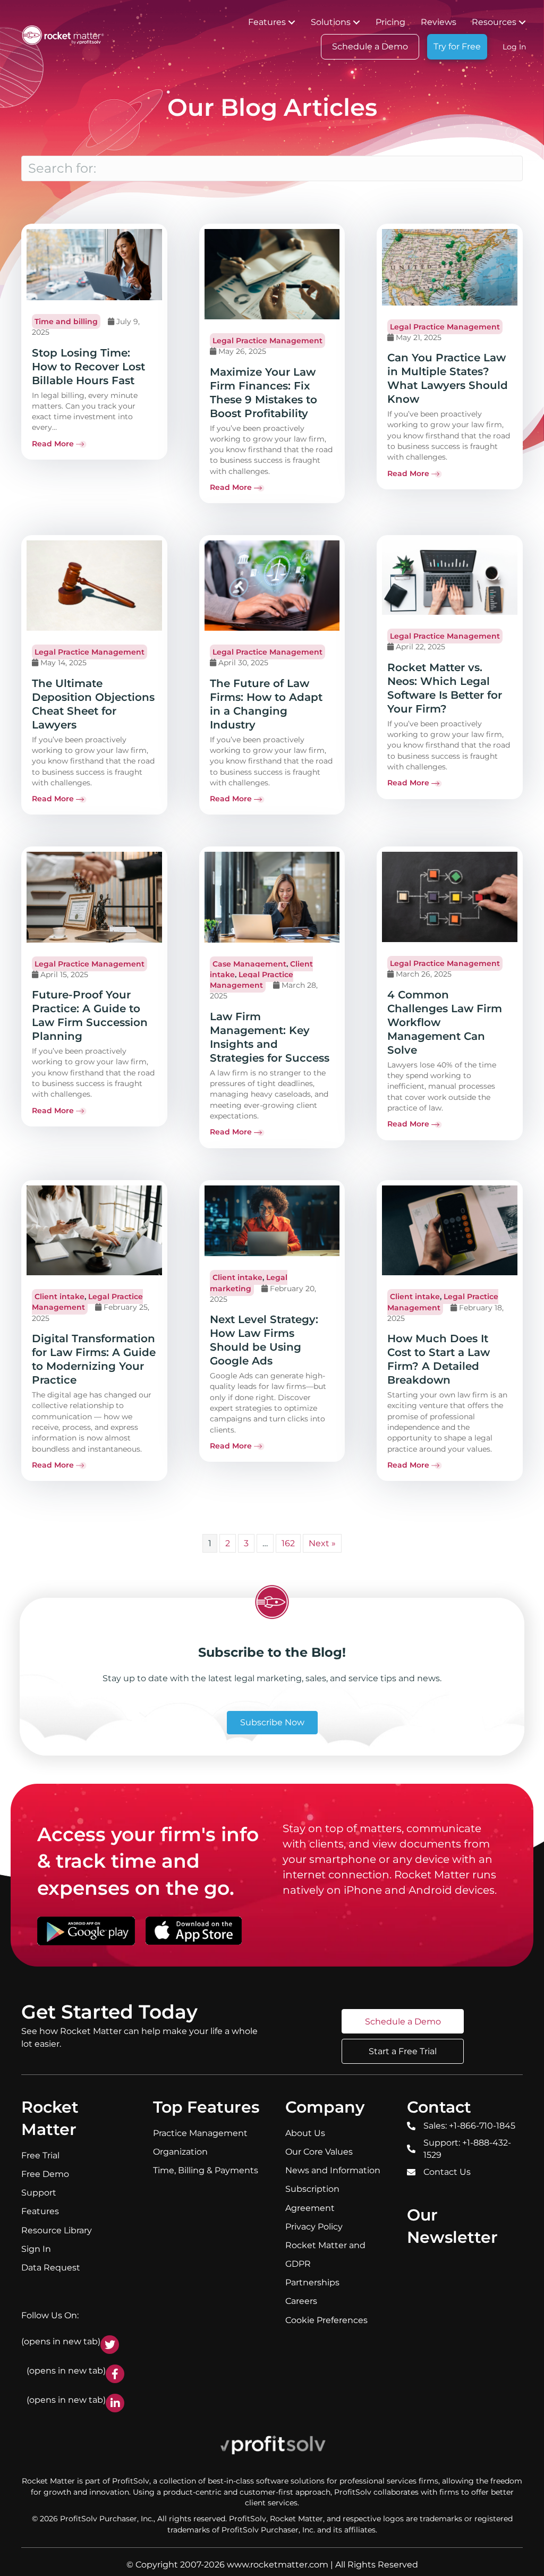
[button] (292, 22)
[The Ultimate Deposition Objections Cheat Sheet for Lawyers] (94, 585)
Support (39, 2193)
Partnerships (312, 2282)
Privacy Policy (314, 2227)
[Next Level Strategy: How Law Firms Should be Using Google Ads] (272, 1220)
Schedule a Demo (370, 46)
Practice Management (200, 2133)
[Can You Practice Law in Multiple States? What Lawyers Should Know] (450, 267)
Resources (494, 22)
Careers (301, 2301)
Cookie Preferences (326, 2320)
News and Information (333, 2170)
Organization (180, 2152)
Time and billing (66, 321)
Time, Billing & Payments (206, 2170)
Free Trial (40, 2155)
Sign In (36, 2249)
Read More (53, 444)
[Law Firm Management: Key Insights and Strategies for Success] (272, 896)
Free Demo (45, 2174)
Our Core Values (319, 2152)
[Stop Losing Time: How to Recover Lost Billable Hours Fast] (94, 264)
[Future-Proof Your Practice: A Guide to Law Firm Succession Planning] (94, 896)
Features (267, 22)
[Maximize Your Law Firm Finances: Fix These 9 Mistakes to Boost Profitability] (272, 274)
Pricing (390, 22)
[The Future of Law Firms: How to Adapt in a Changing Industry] (272, 585)
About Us (305, 2133)
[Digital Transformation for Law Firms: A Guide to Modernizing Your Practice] (94, 1230)
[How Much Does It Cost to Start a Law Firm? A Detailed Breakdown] (450, 1230)
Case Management (249, 964)
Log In (514, 47)
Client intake (59, 1297)
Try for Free (457, 46)
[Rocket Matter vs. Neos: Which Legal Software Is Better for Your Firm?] (450, 577)
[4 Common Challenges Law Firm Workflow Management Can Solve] (450, 896)
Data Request (51, 2268)
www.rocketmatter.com (278, 2565)
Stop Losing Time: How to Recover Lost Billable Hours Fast (88, 367)
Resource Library (57, 2230)
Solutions (331, 22)
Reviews (439, 22)
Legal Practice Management (267, 341)
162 (288, 1543)
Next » (322, 1543)
